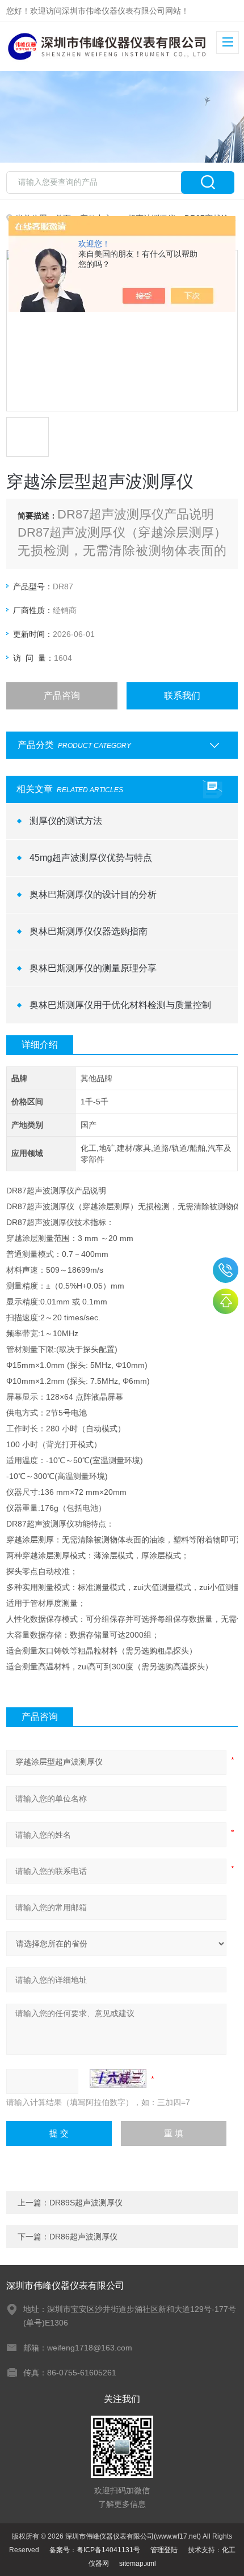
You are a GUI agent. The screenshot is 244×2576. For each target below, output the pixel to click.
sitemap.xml (138, 2564)
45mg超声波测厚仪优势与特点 (91, 858)
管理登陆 (164, 2550)
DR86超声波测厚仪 (83, 2237)
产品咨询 (62, 696)
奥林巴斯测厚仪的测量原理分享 (93, 968)
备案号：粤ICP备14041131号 (95, 2550)
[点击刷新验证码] (118, 2078)
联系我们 (182, 696)
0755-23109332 (226, 1270)
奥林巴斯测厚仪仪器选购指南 (89, 931)
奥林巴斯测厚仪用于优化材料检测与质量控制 (120, 1005)
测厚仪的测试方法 (66, 821)
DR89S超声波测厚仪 (86, 2203)
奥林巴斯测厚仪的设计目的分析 (93, 894)
